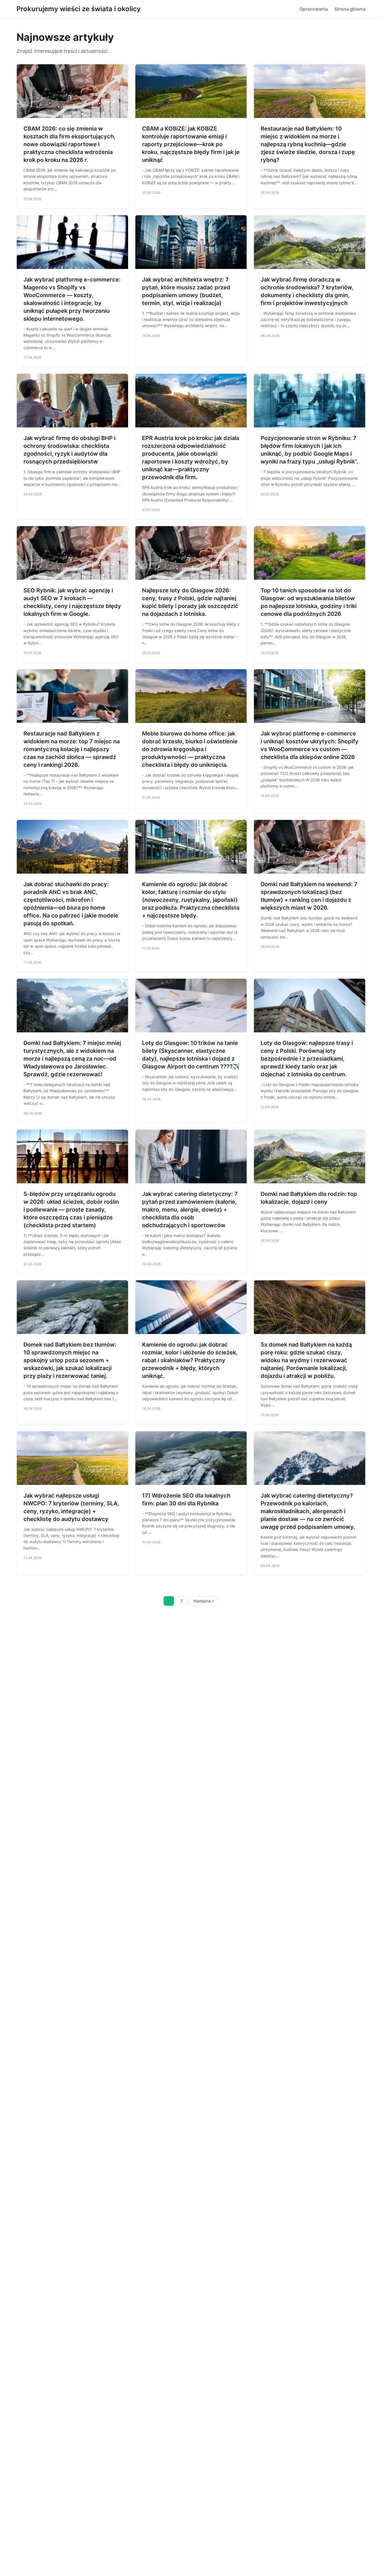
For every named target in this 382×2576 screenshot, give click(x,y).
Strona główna (350, 9)
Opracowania (314, 9)
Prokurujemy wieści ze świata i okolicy (79, 9)
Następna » (204, 1601)
